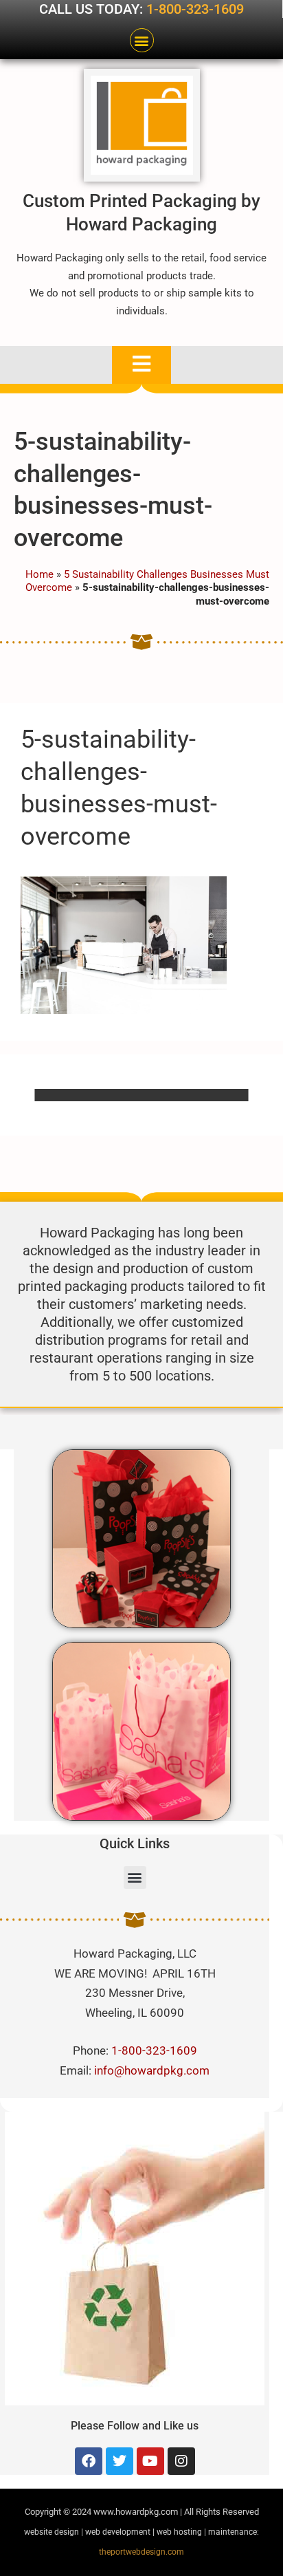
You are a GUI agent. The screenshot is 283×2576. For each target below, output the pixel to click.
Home (39, 574)
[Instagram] (181, 2461)
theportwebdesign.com (141, 2552)
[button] (142, 40)
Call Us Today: (93, 9)
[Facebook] (89, 2461)
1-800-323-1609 (195, 9)
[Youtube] (150, 2461)
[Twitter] (120, 2461)
